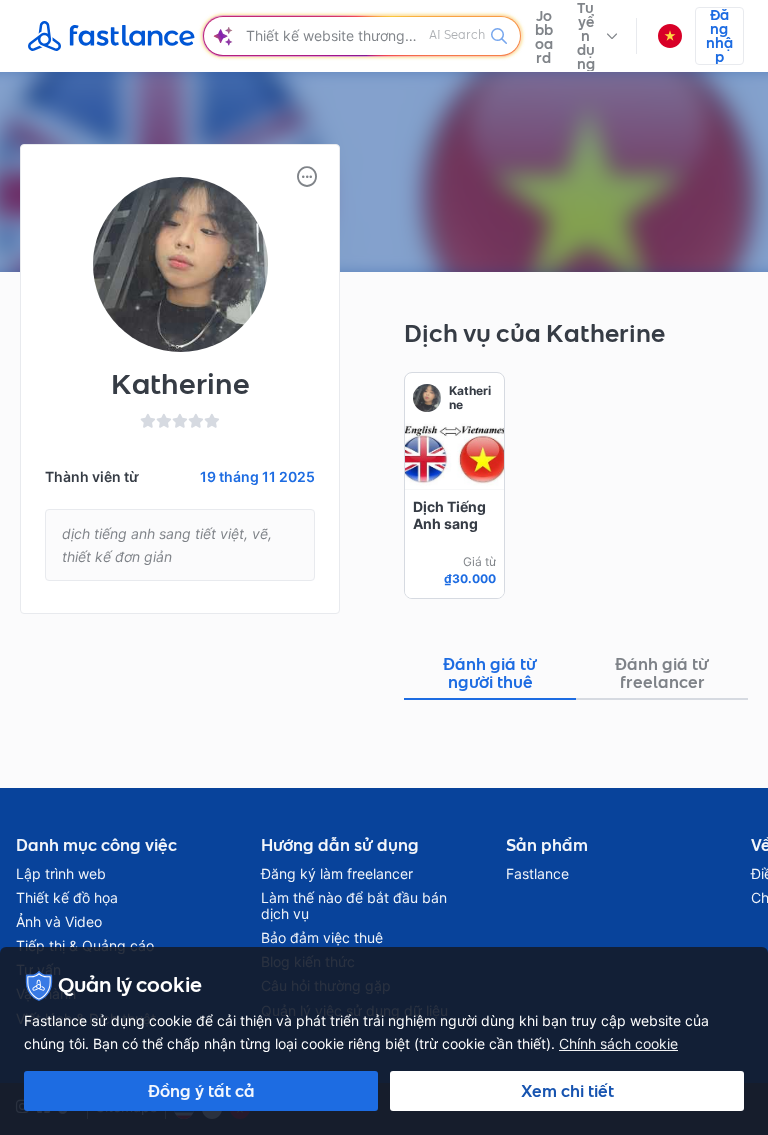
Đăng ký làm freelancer (337, 874)
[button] (597, 36)
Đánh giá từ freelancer (662, 673)
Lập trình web (61, 874)
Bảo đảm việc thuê (322, 938)
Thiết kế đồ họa (67, 898)
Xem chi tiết (567, 1091)
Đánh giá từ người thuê (490, 673)
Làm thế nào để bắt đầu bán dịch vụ (354, 906)
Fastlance (537, 874)
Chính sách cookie (618, 1043)
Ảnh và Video (59, 922)
